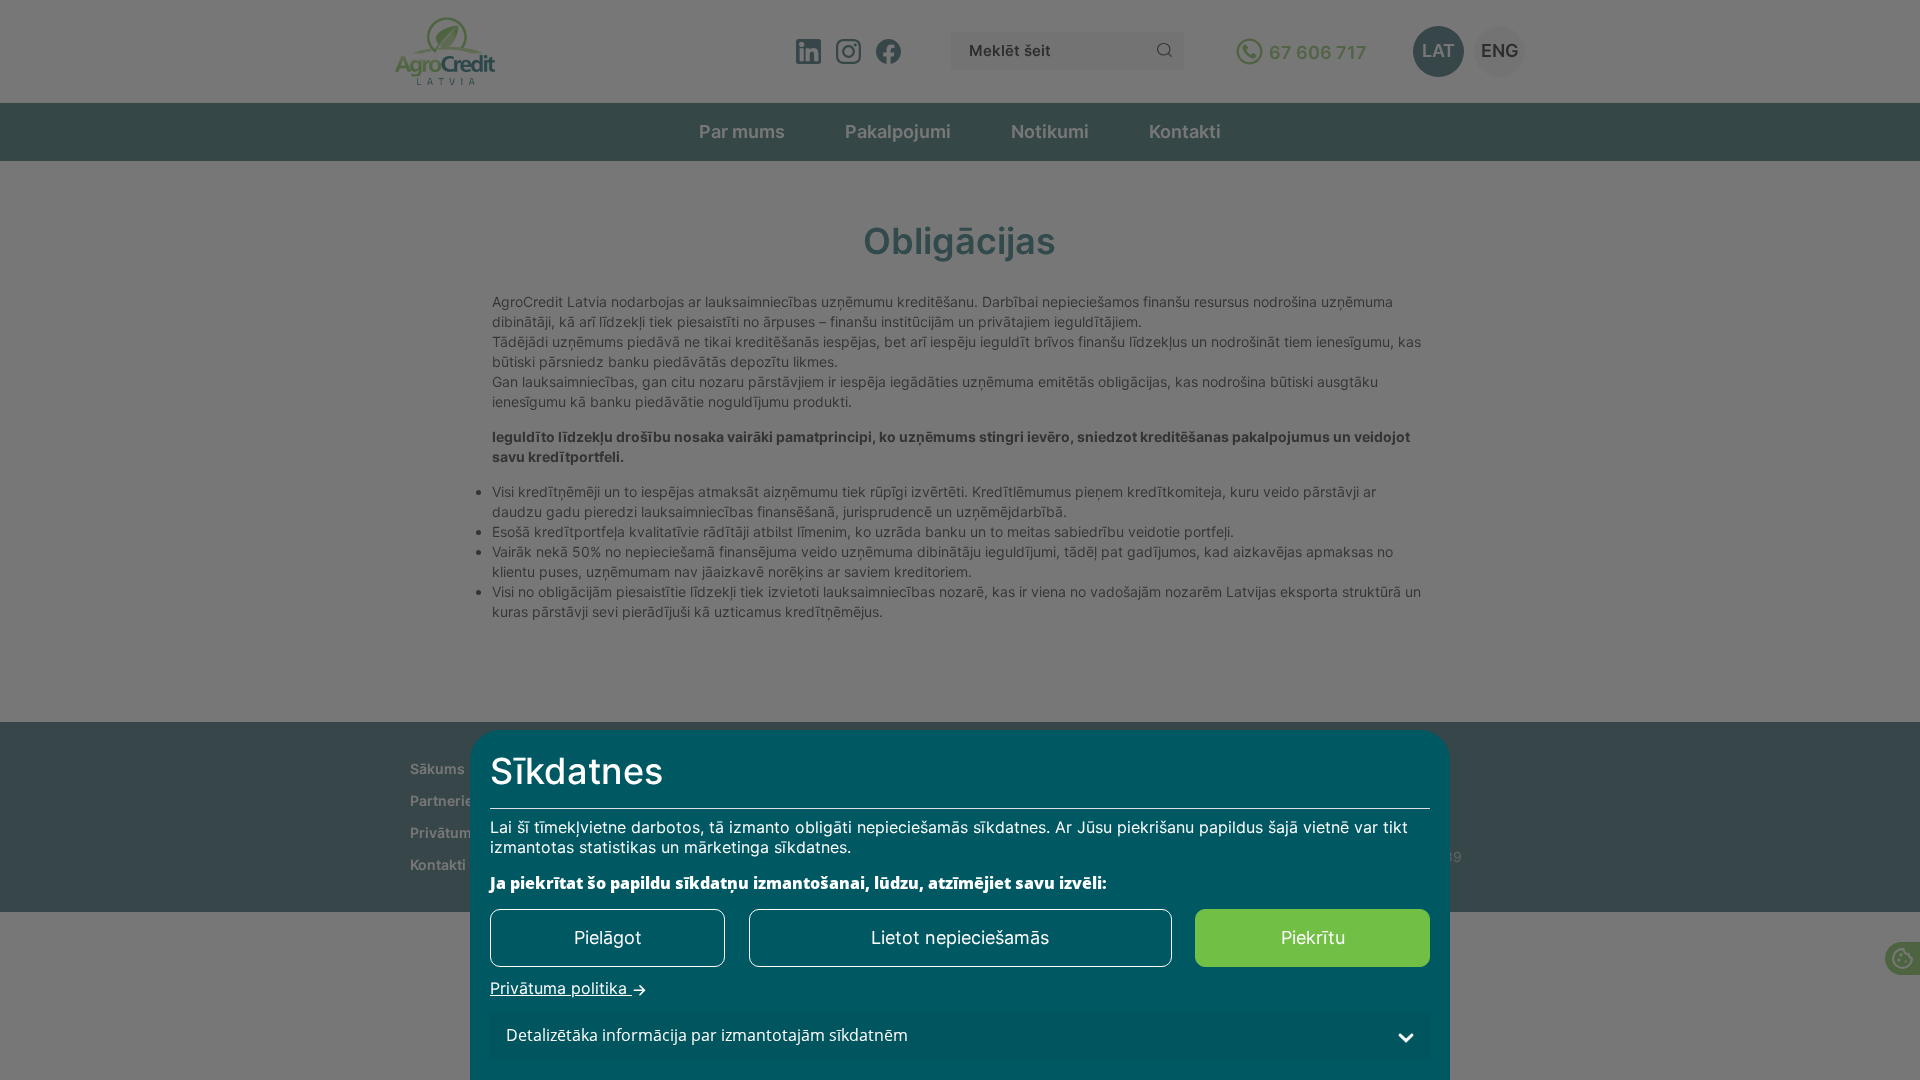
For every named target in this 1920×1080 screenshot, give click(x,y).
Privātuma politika (561, 989)
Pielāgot (608, 937)
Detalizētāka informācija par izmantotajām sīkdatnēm (707, 1035)
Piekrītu (1313, 937)
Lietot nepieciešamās (960, 937)
